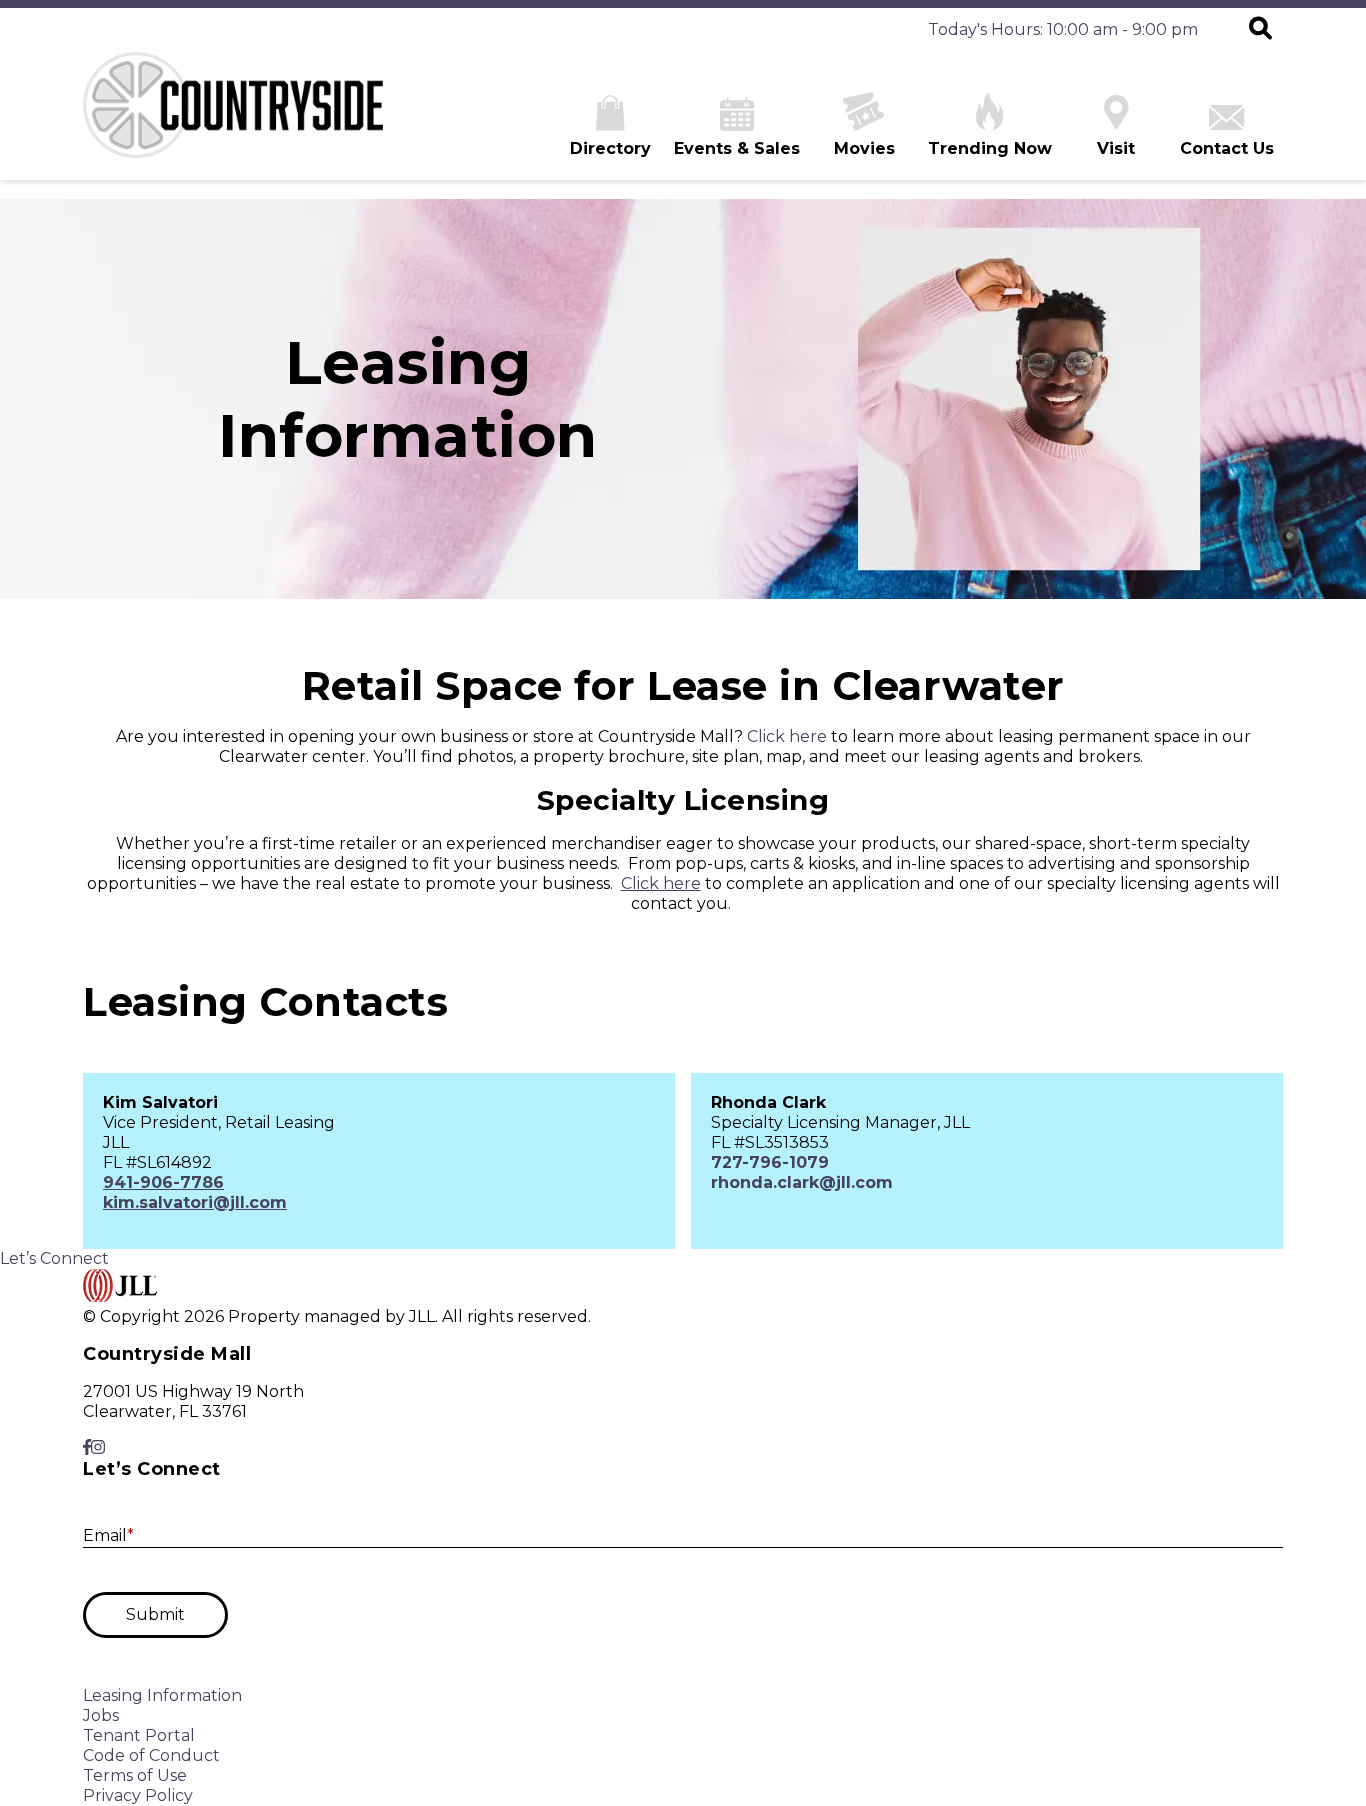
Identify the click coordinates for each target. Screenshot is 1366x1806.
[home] (233, 116)
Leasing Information (162, 1695)
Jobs (101, 1715)
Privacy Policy (138, 1795)
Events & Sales (737, 148)
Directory (610, 148)
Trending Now (990, 148)
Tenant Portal (139, 1735)
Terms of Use (135, 1775)
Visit (1116, 148)
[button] (1260, 30)
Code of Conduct (151, 1755)
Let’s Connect (54, 1258)
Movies (864, 148)
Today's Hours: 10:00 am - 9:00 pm (1063, 29)
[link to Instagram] (98, 1447)
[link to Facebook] (87, 1447)
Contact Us (1227, 148)
